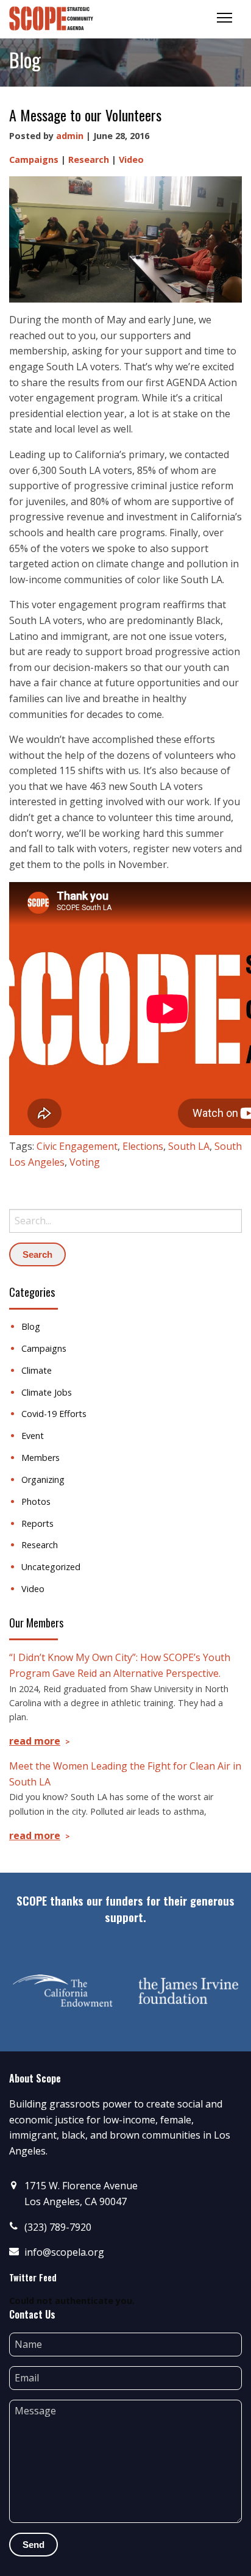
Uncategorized (51, 1567)
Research (89, 160)
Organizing (43, 1480)
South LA (189, 1146)
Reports (37, 1523)
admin (70, 136)
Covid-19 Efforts (54, 1414)
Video (131, 160)
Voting (85, 1162)
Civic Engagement (77, 1146)
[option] (63, 1990)
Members (41, 1458)
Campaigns (34, 160)
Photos (36, 1501)
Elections (143, 1146)
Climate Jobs (47, 1392)
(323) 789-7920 (58, 2227)
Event (33, 1436)
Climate (37, 1370)
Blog (31, 1326)
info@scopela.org (64, 2252)
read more (35, 1741)
